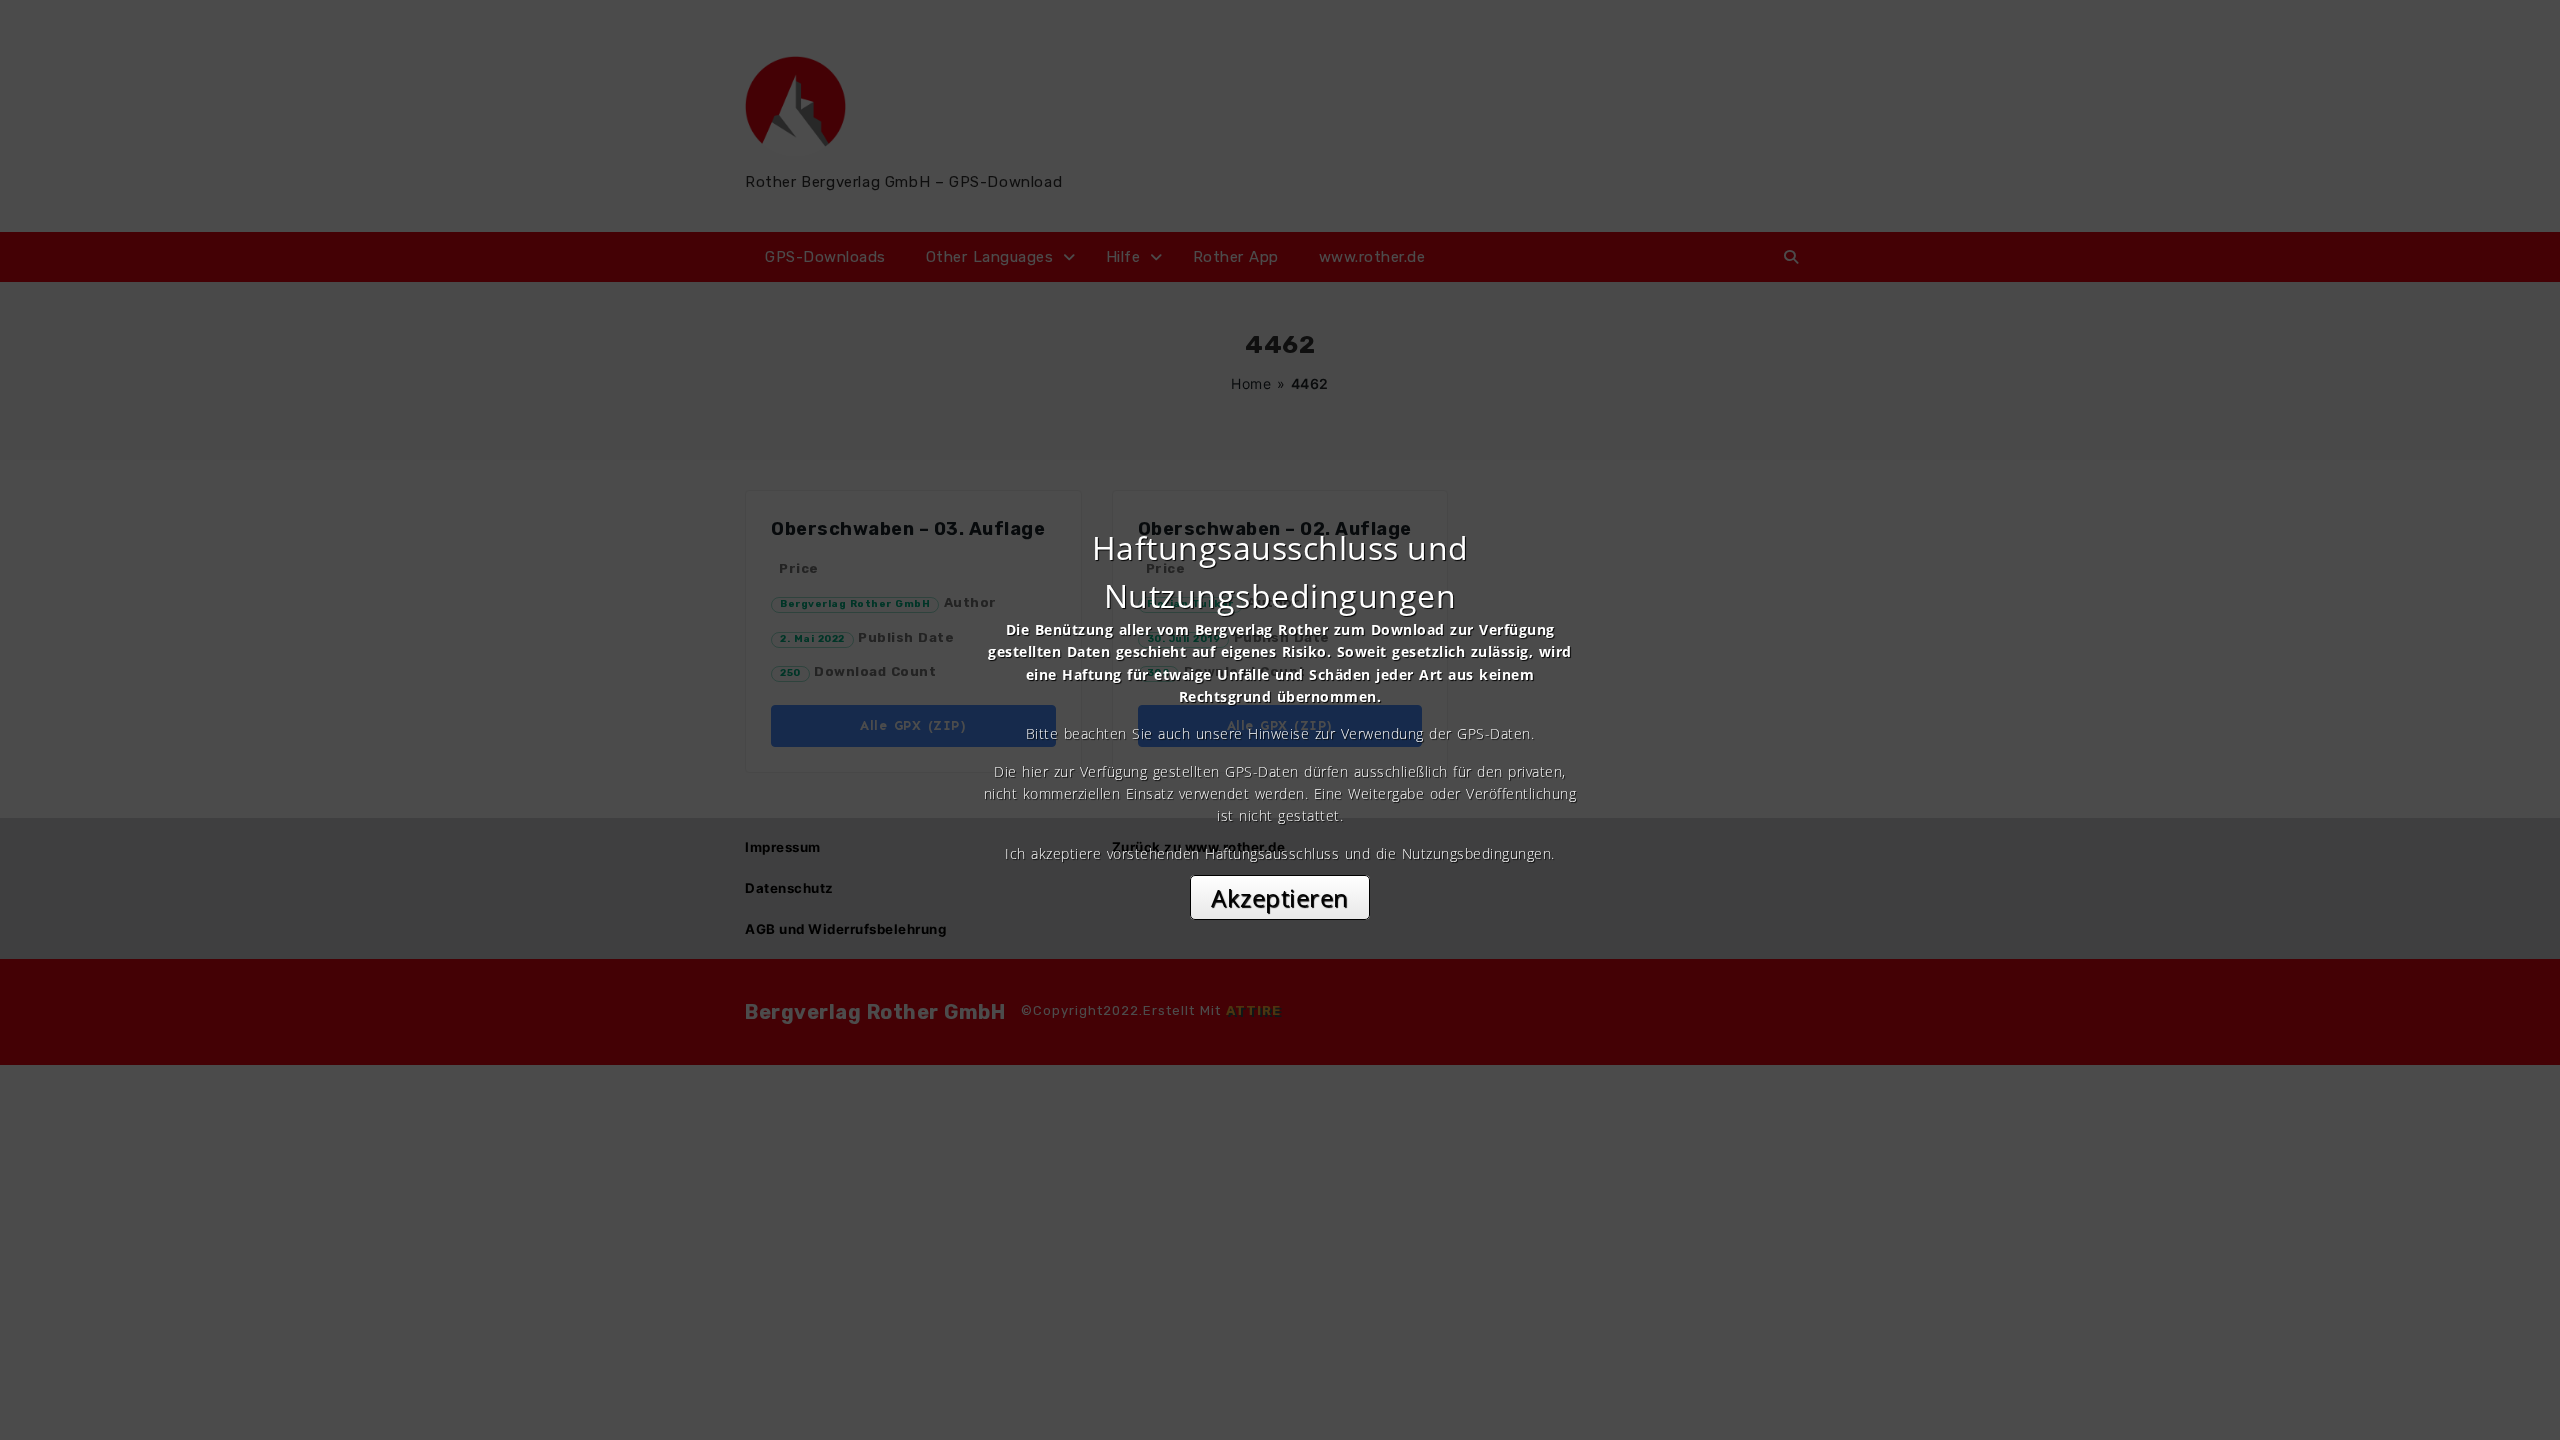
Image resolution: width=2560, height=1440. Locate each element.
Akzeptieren (1280, 897)
